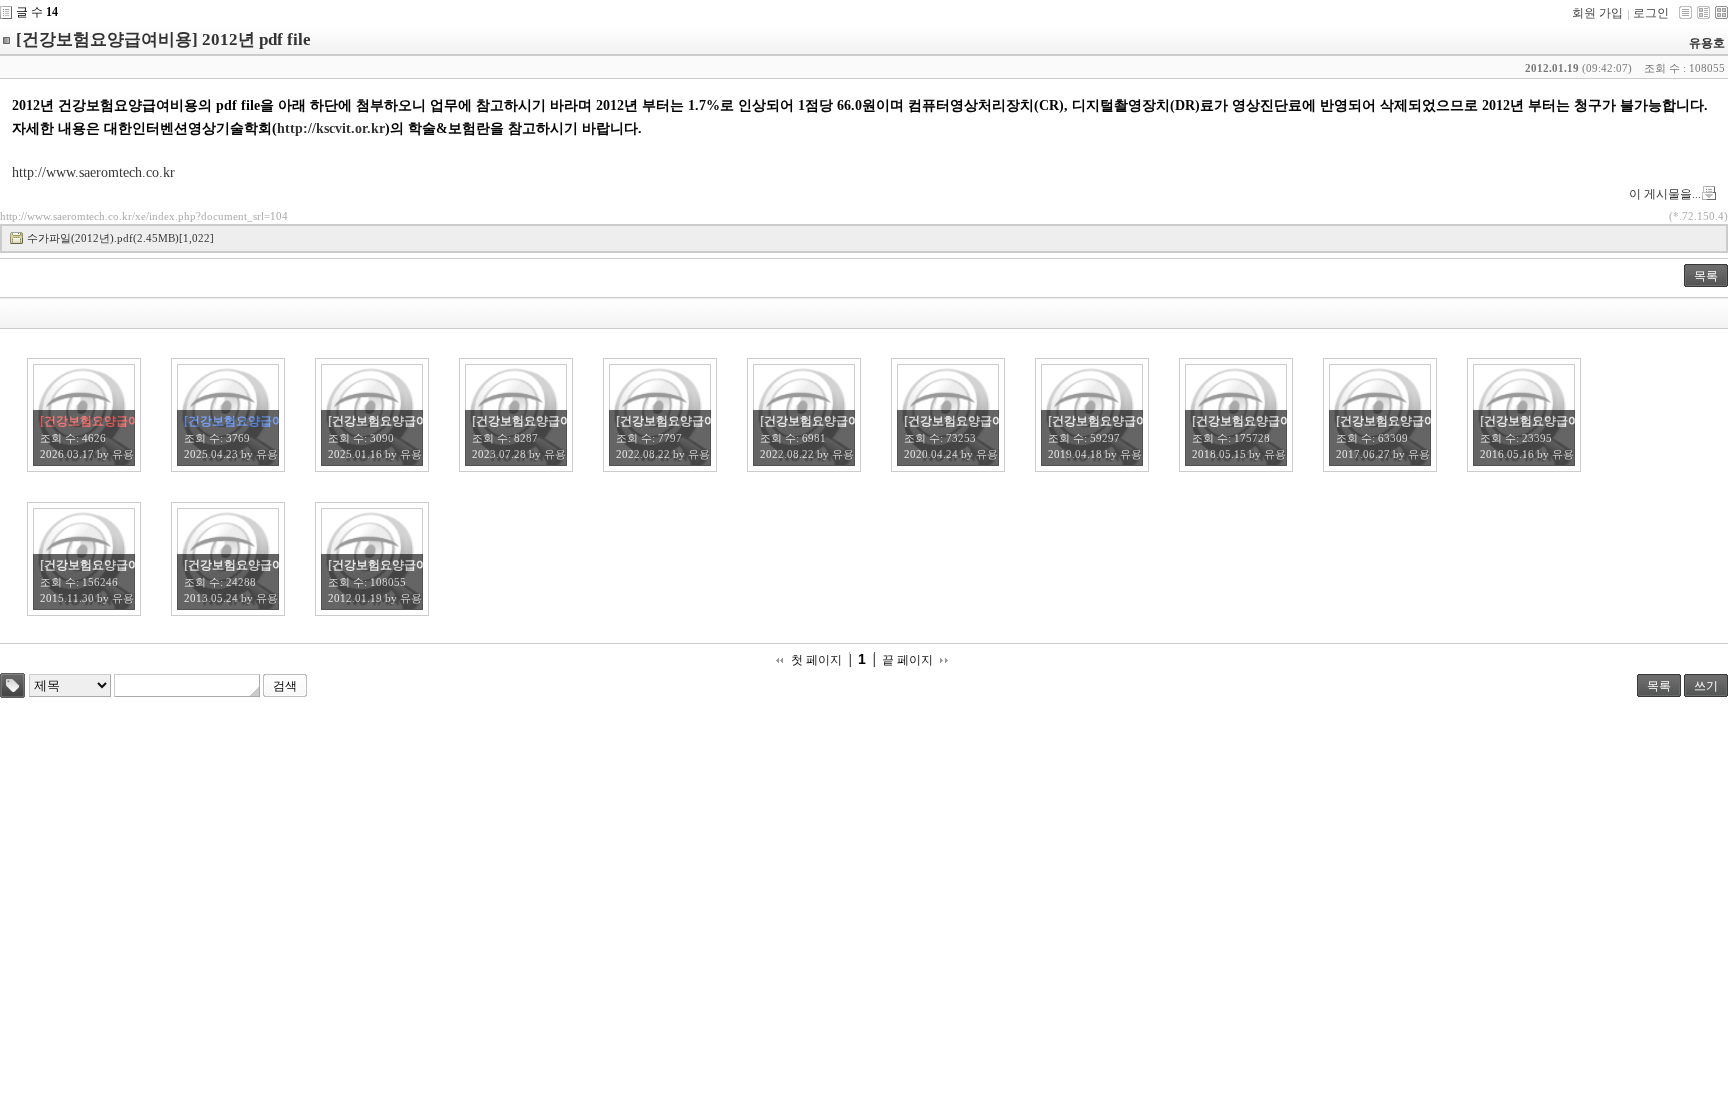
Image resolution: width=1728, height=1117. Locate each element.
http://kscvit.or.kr (331, 128)
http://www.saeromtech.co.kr (93, 172)
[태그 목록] (12, 685)
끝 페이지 (907, 660)
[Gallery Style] (1721, 12)
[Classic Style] (1685, 12)
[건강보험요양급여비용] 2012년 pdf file (163, 39)
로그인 (1651, 13)
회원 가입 (1597, 13)
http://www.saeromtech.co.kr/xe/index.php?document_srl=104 (144, 216)
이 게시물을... (1665, 194)
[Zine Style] (1703, 12)
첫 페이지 (816, 660)
